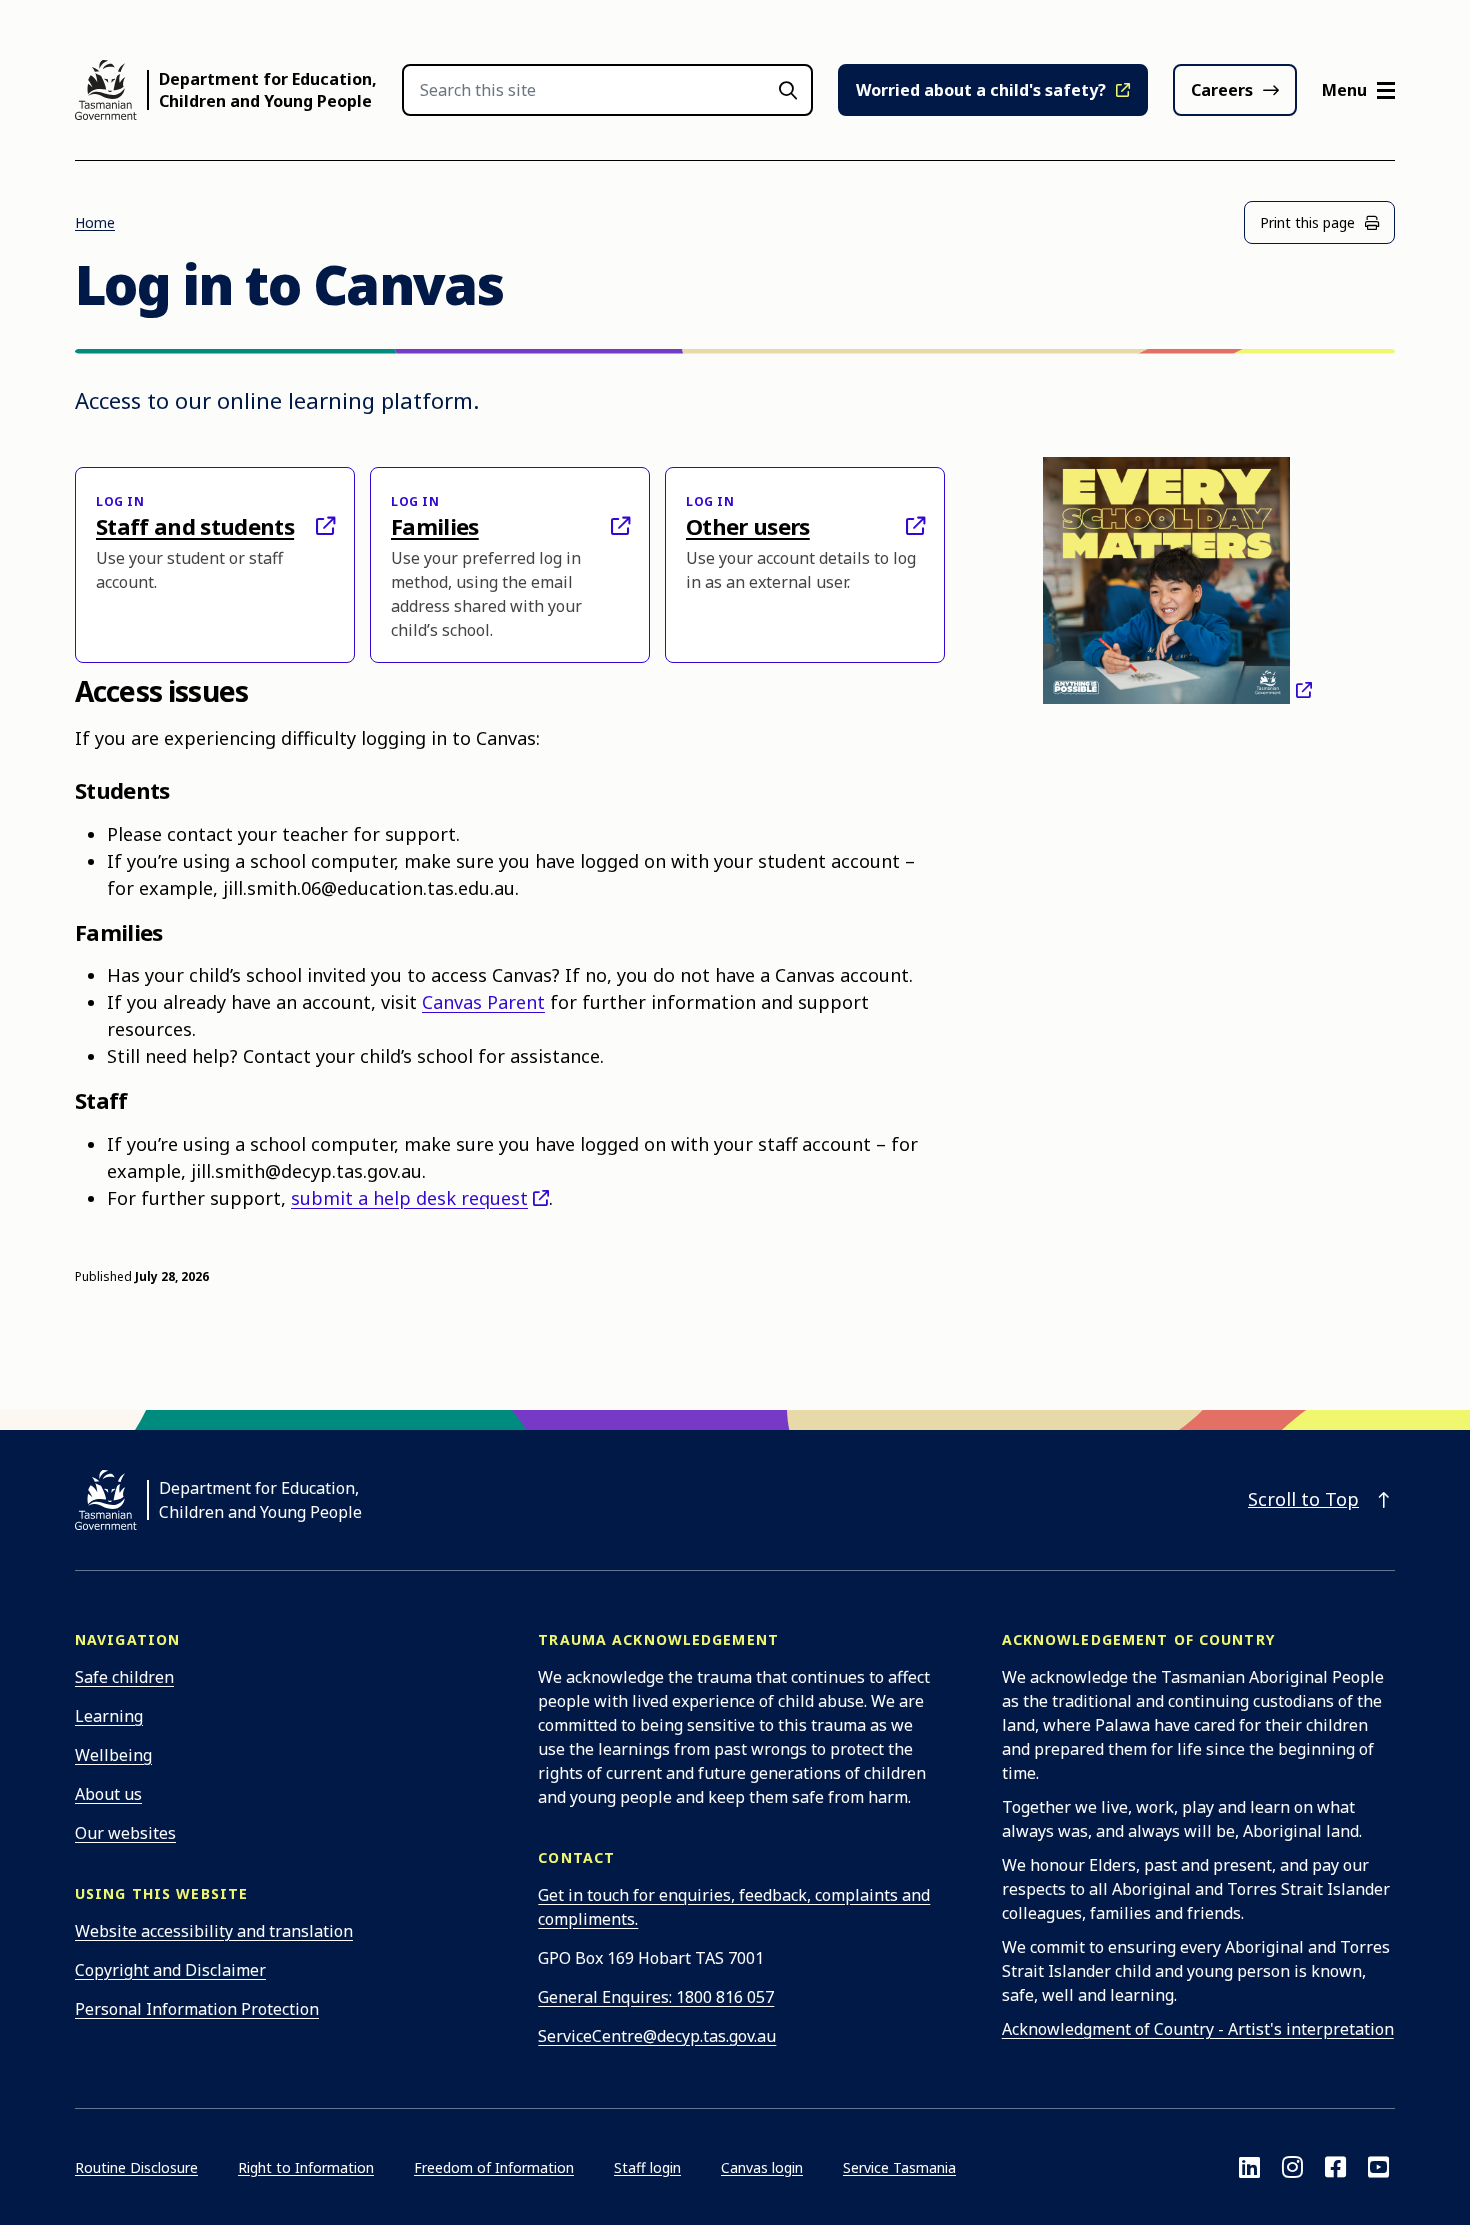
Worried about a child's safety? (981, 90)
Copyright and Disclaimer (170, 1970)
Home (95, 222)
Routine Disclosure (136, 2167)
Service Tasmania (899, 2167)
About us (108, 1794)
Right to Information (306, 2167)
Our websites (125, 1833)
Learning (109, 1716)
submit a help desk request (409, 1198)
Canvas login (762, 2167)
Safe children (124, 1677)
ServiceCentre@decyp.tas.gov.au (657, 2036)
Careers (1222, 90)
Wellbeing (113, 1755)
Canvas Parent (483, 1002)
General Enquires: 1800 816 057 (656, 1997)
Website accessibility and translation (214, 1931)
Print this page (1307, 222)
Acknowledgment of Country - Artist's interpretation (1198, 2029)
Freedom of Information (494, 2167)
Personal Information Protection (197, 2009)
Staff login (647, 2167)
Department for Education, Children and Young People (268, 90)
